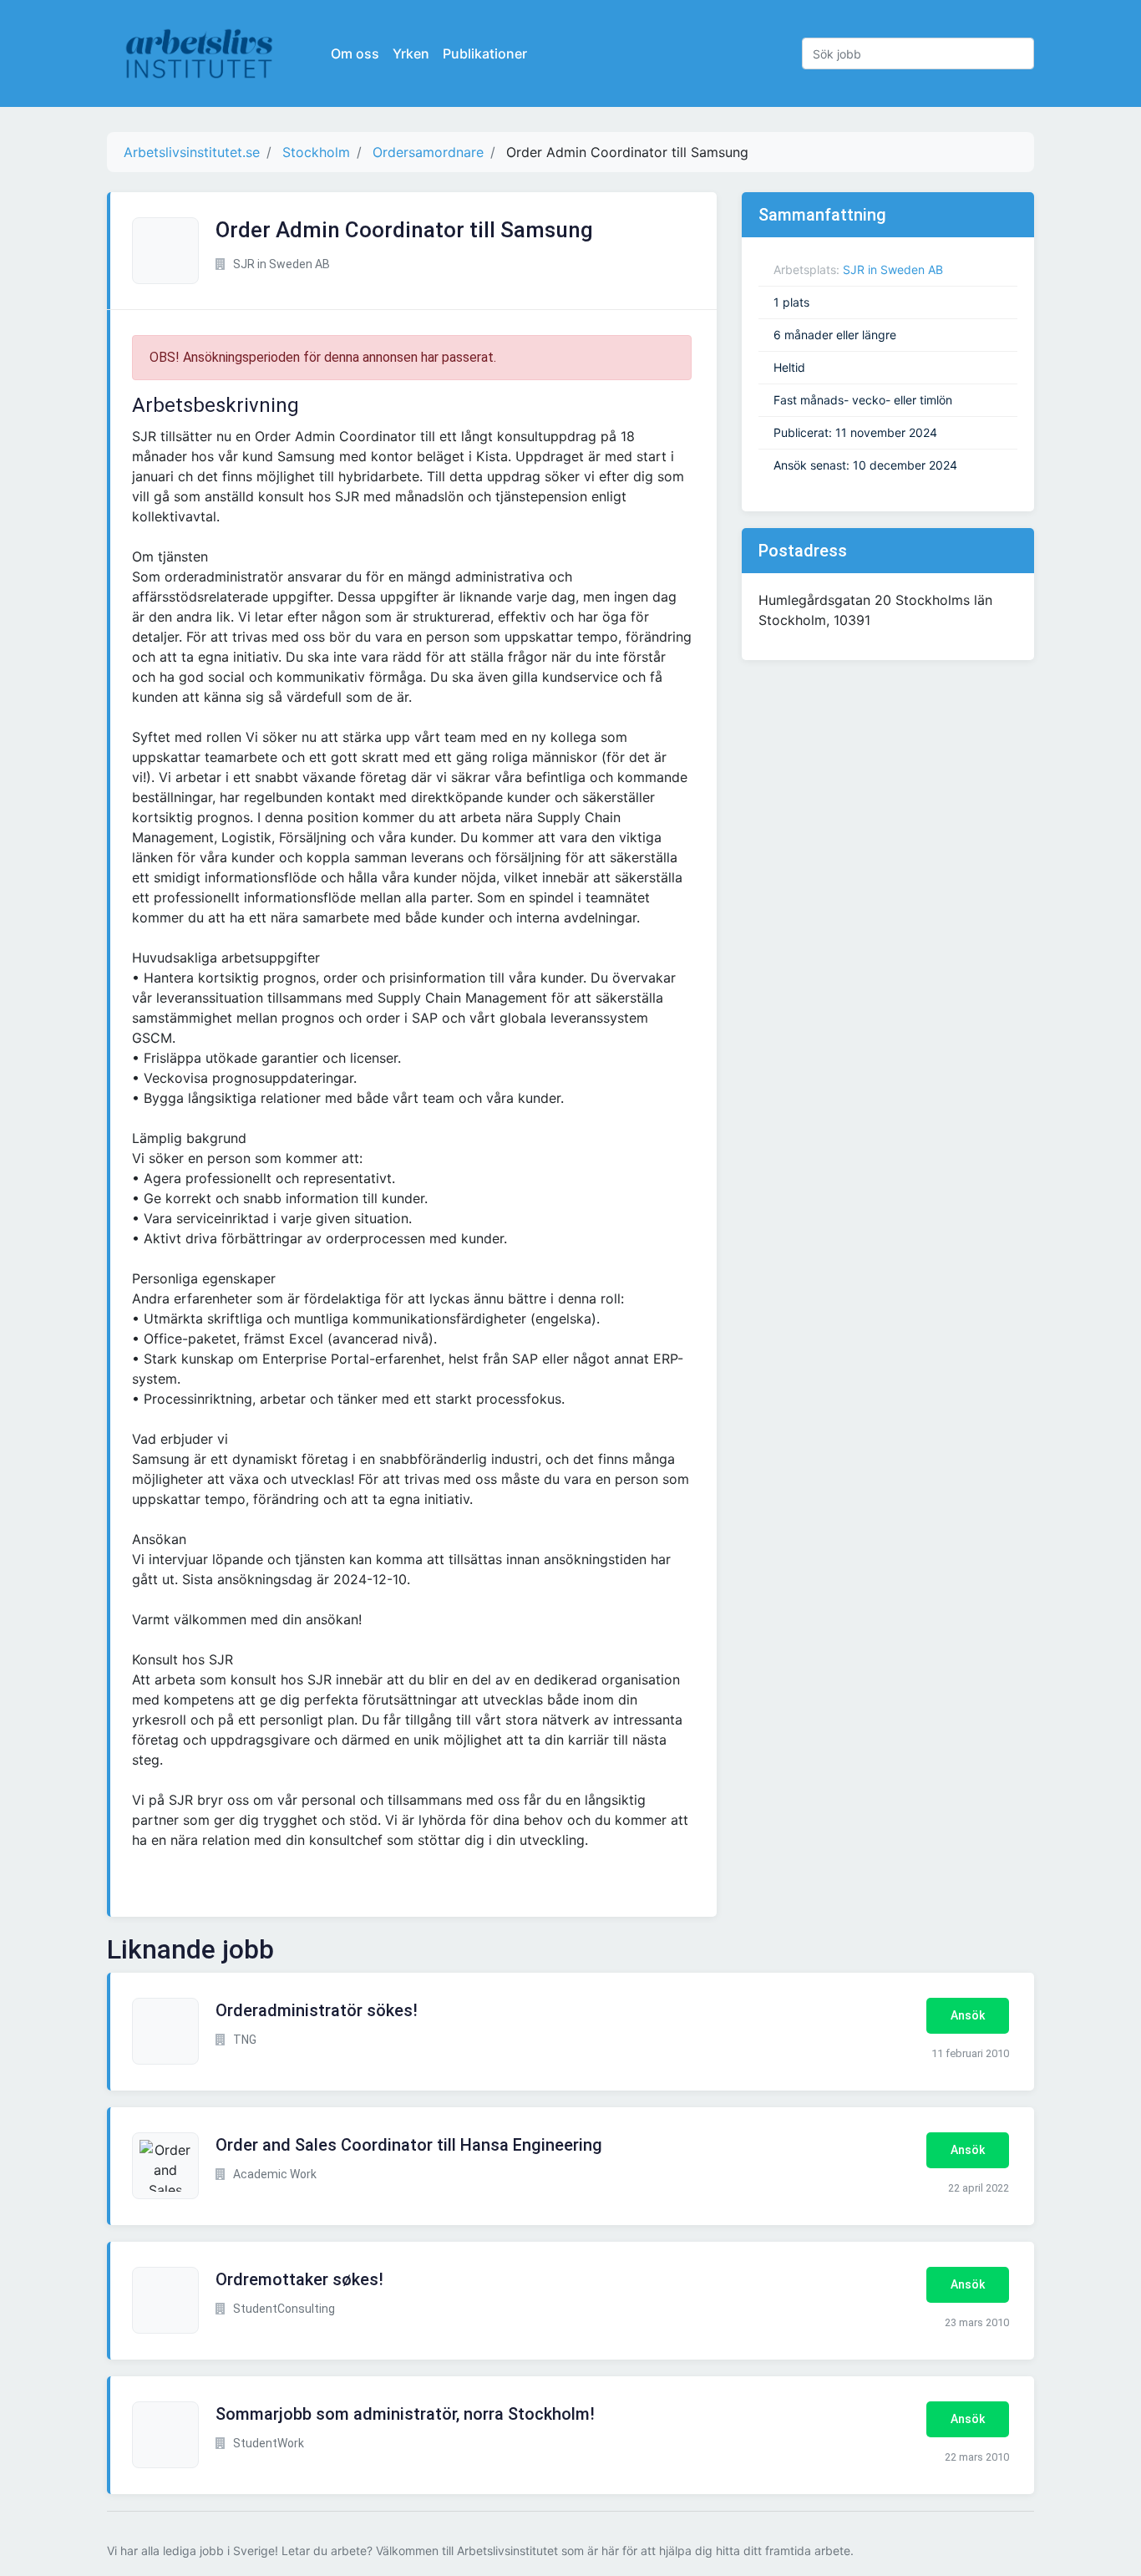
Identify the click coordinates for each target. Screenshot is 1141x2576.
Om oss (355, 53)
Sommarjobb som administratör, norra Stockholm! (405, 2414)
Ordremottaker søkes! (299, 2279)
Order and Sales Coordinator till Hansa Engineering (409, 2145)
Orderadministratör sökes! (317, 2010)
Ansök (968, 2015)
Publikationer (485, 53)
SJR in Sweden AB (893, 269)
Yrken (411, 53)
